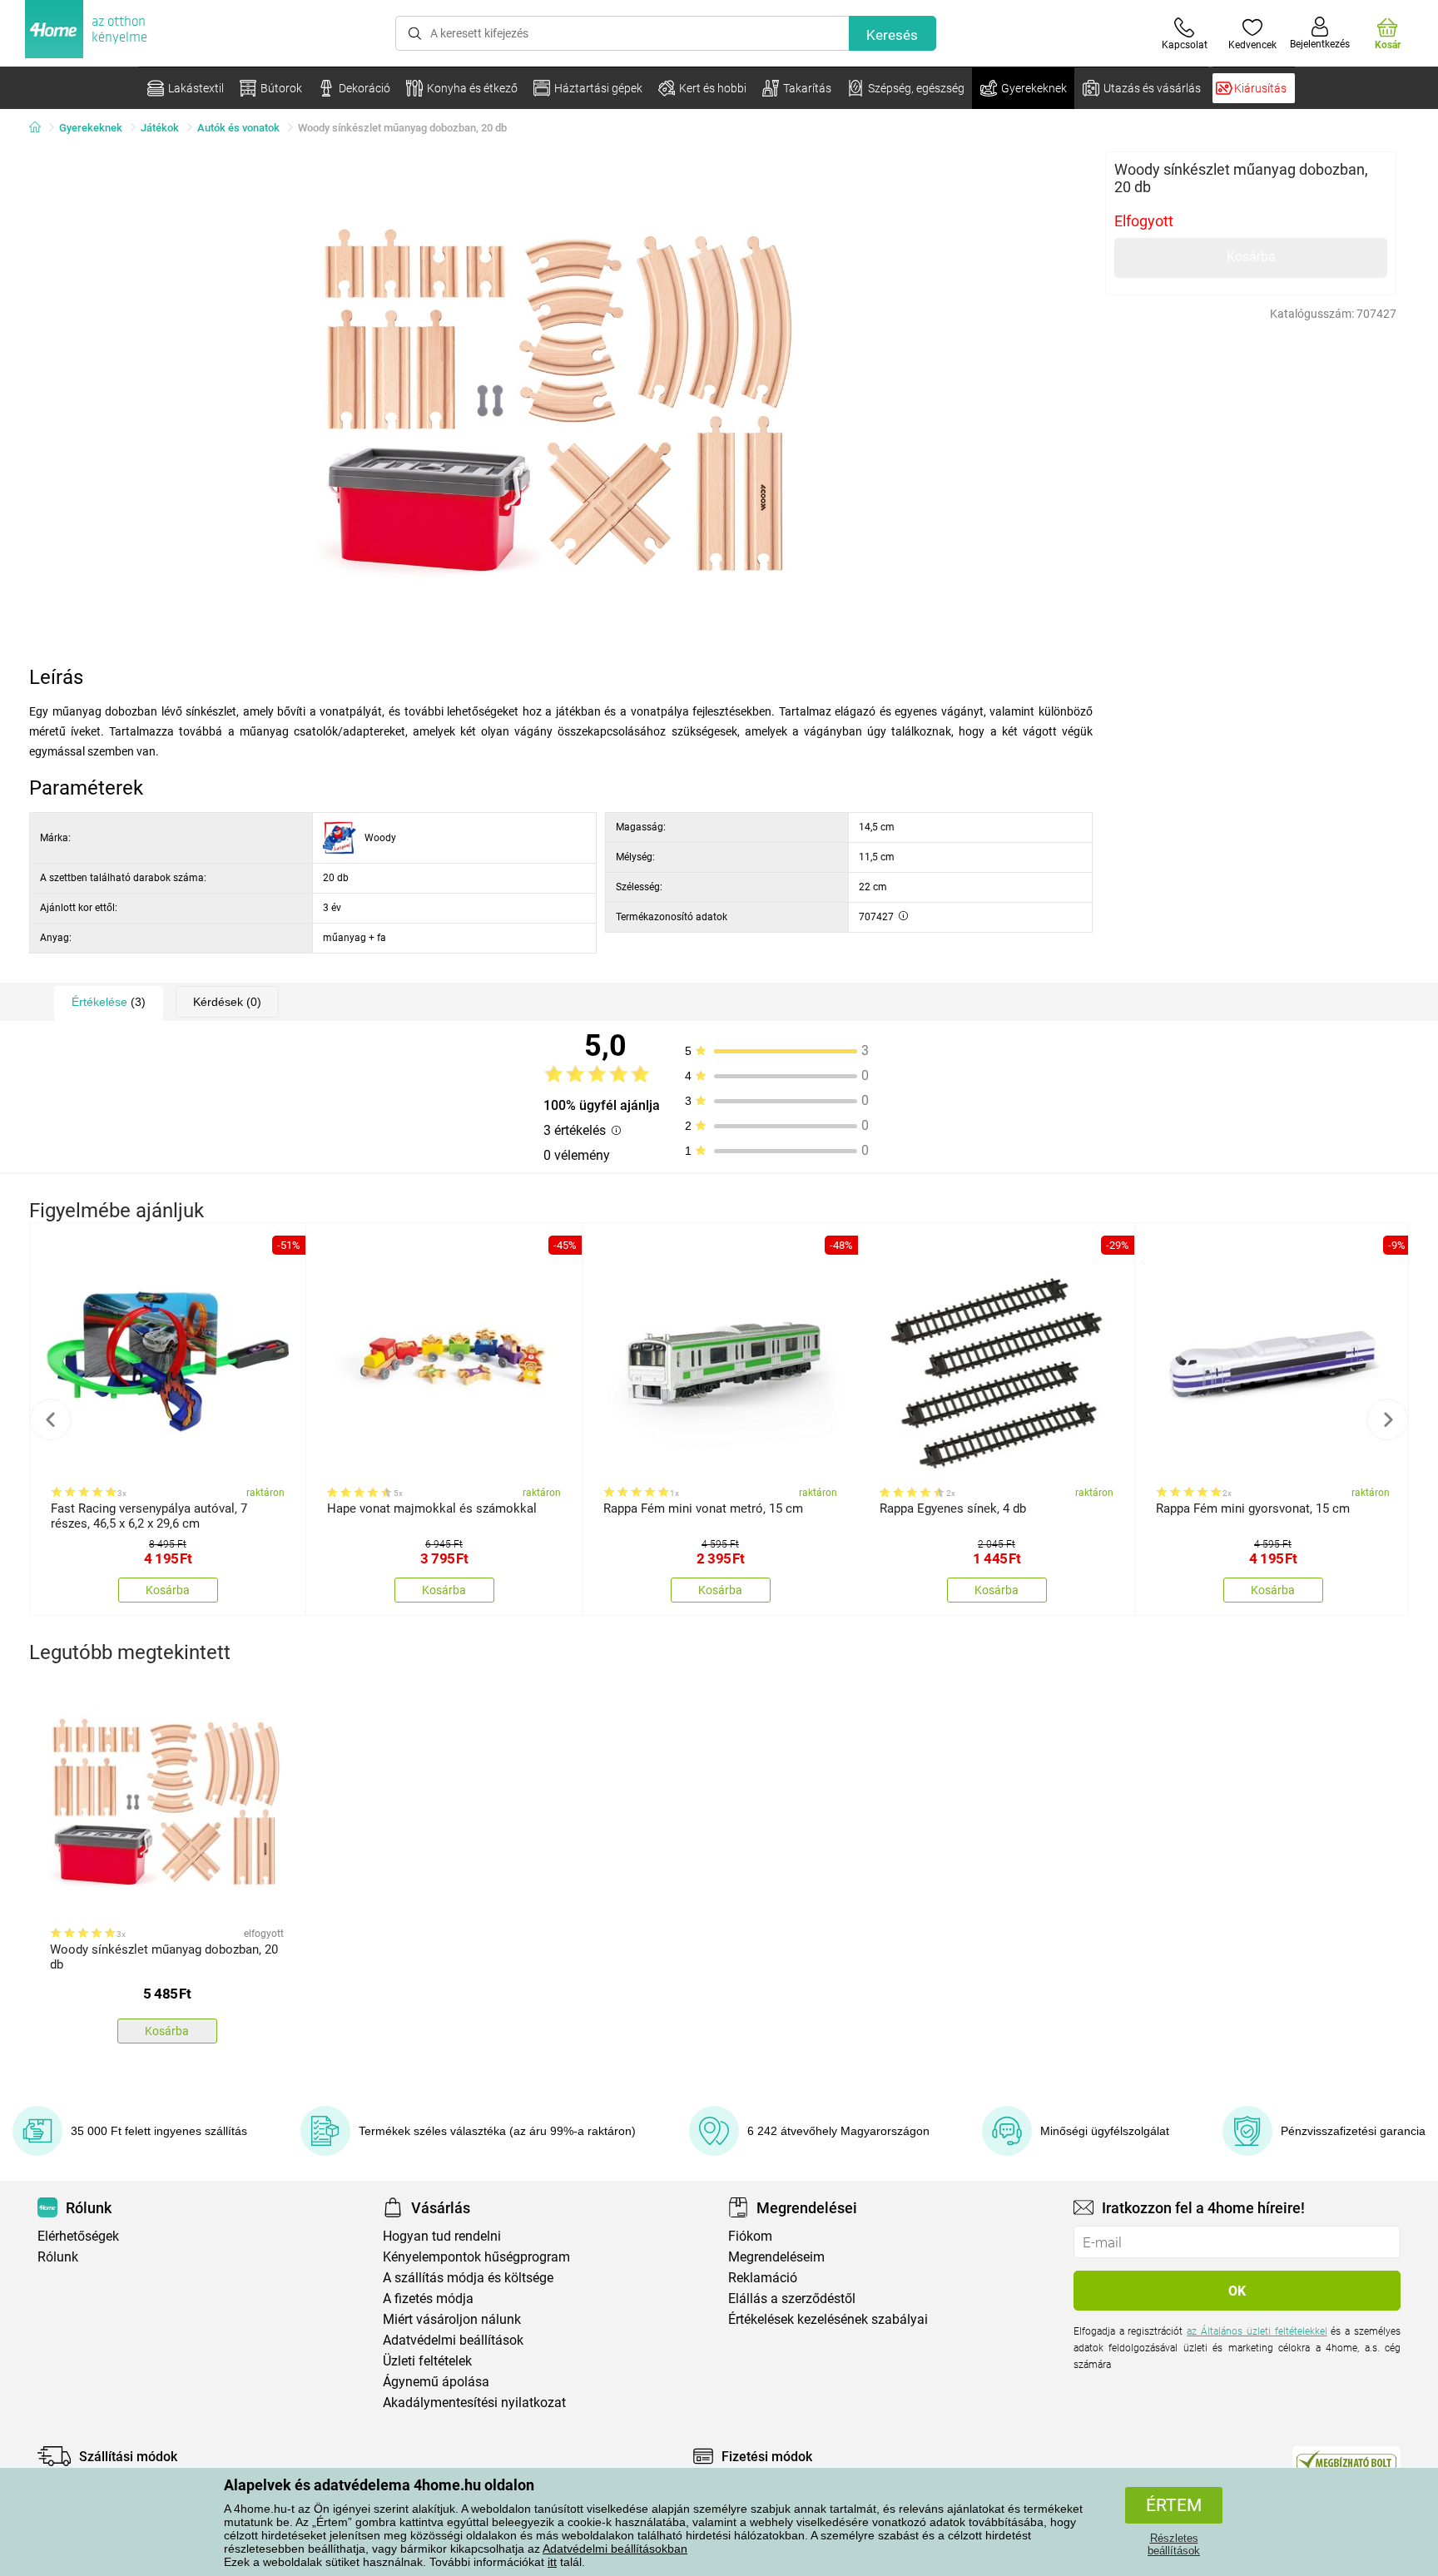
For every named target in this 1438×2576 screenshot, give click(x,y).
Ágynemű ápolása (436, 2382)
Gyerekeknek (91, 128)
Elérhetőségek (78, 2236)
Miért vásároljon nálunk (452, 2319)
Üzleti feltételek (427, 2361)
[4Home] (41, 128)
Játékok (160, 128)
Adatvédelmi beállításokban (615, 2549)
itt (552, 2562)
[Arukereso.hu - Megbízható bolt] (1346, 2460)
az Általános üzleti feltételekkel (1257, 2331)
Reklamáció (763, 2278)
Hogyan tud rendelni (442, 2236)
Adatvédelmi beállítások (453, 2340)
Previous (51, 1419)
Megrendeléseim (776, 2257)
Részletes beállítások (1174, 2544)
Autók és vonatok (238, 128)
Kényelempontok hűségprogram (476, 2257)
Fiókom (750, 2236)
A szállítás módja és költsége (468, 2278)
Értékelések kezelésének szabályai (828, 2319)
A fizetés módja (428, 2299)
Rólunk (58, 2257)
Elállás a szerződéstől (792, 2299)
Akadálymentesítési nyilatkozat (474, 2403)
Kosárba (1251, 257)
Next (1387, 1419)
